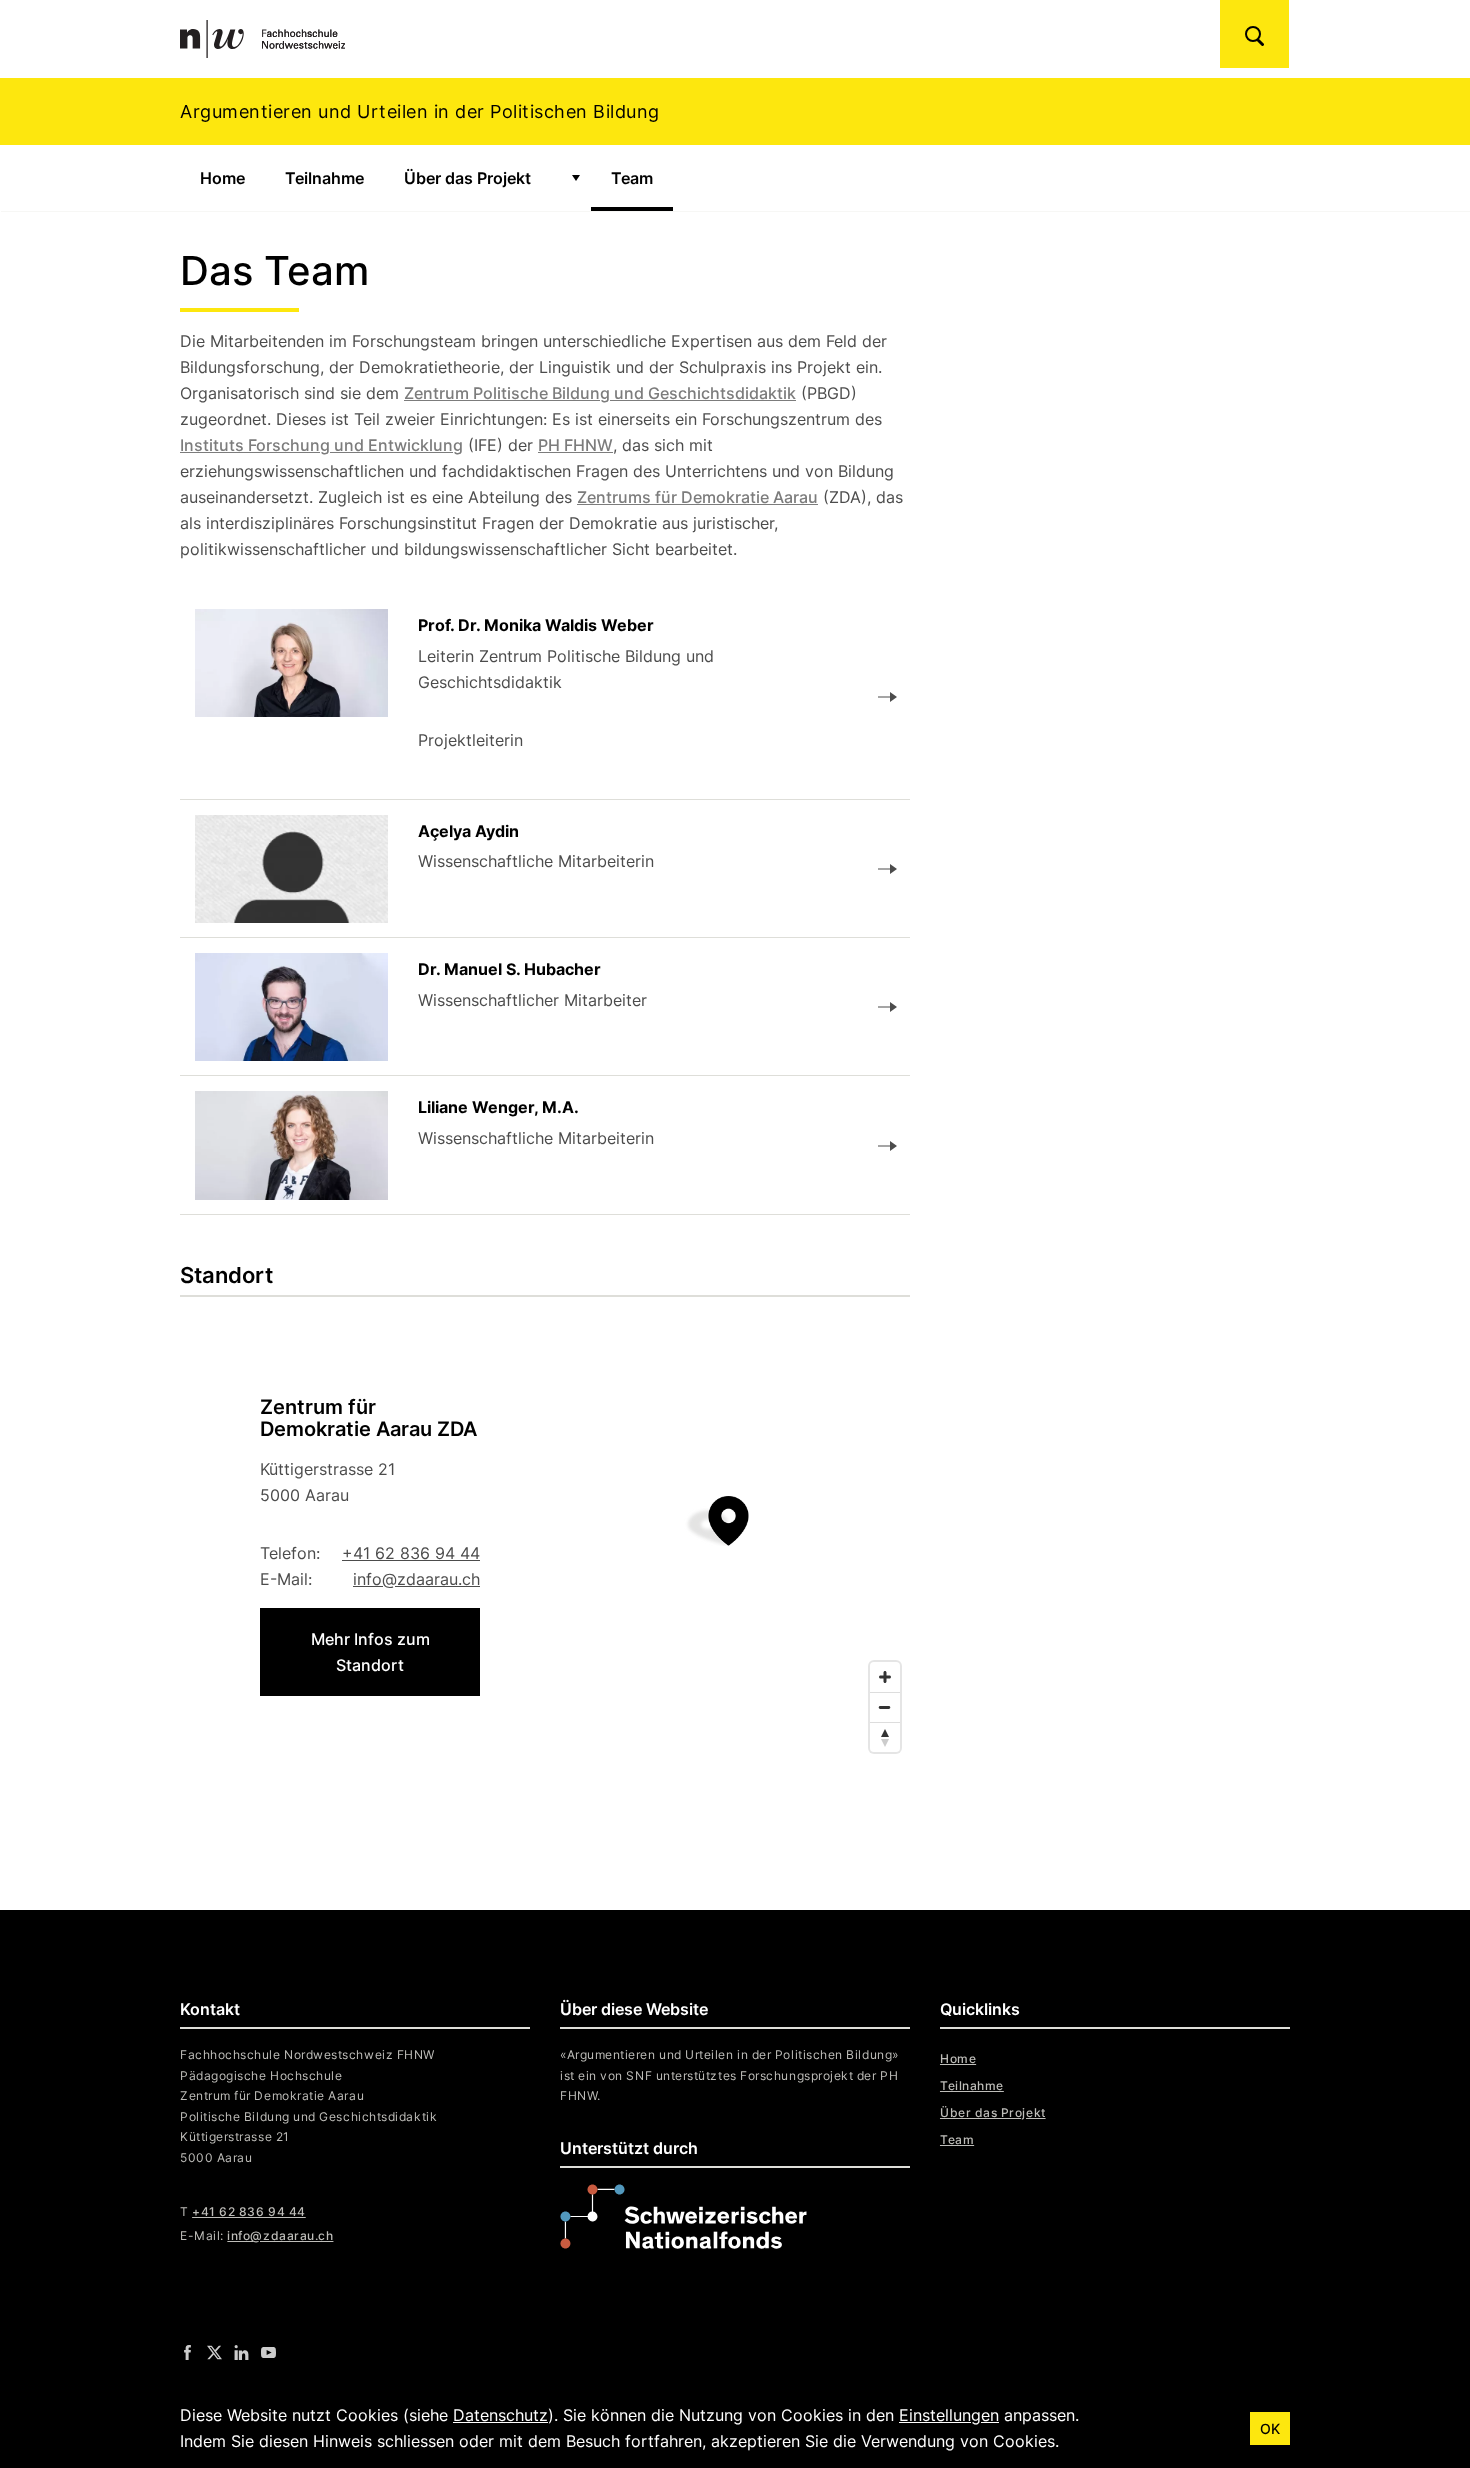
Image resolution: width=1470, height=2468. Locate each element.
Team (642, 178)
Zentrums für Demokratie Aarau (697, 497)
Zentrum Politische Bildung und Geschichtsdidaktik (600, 393)
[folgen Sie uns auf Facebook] (187, 2352)
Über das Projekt (467, 178)
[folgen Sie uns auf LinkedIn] (241, 2352)
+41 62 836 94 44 (411, 1553)
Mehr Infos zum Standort (370, 1652)
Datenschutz (500, 2415)
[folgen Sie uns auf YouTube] (268, 2352)
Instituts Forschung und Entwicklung (321, 445)
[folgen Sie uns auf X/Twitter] (214, 2352)
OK (1270, 2428)
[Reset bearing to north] (885, 1737)
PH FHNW (575, 445)
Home (222, 178)
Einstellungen (949, 2415)
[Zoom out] (885, 1707)
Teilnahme (324, 178)
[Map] (545, 1545)
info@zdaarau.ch (416, 1579)
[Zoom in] (885, 1677)
